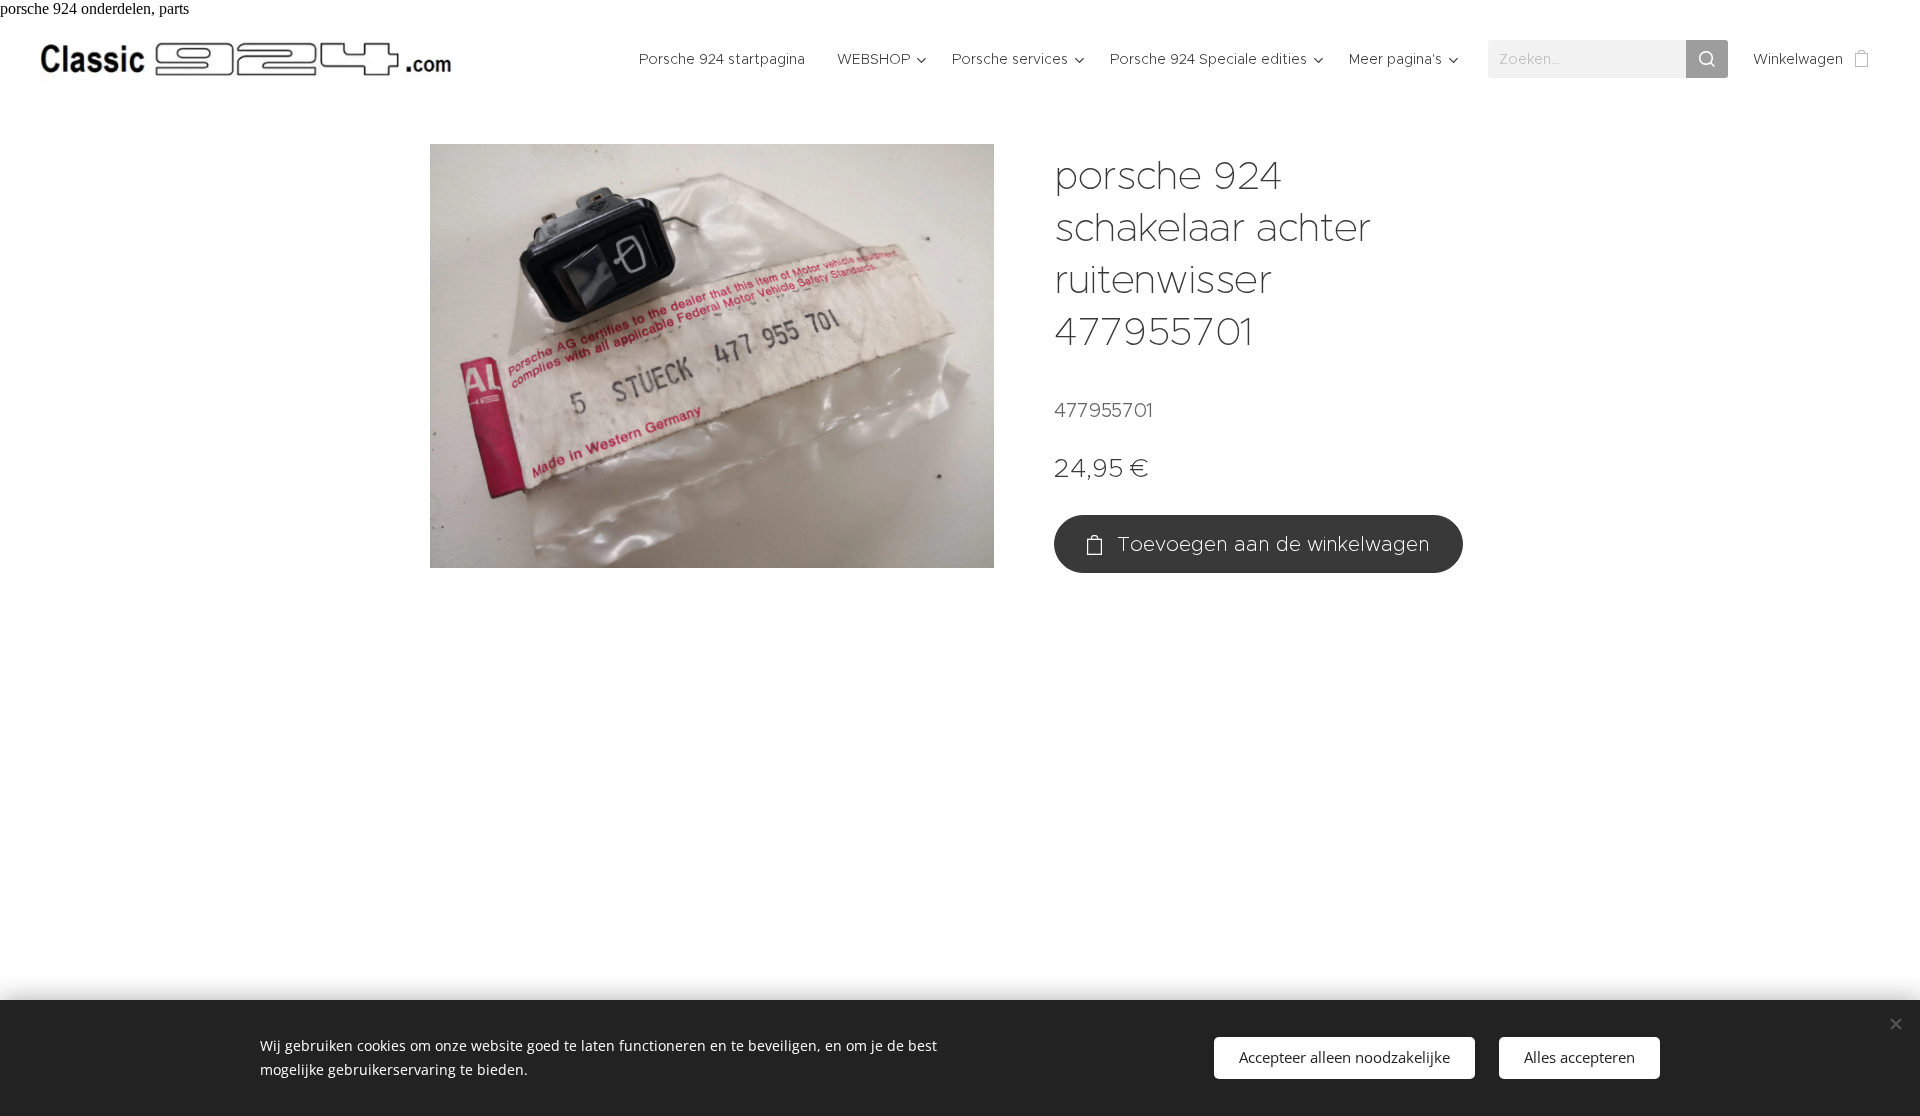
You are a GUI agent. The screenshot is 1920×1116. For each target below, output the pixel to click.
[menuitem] (727, 59)
